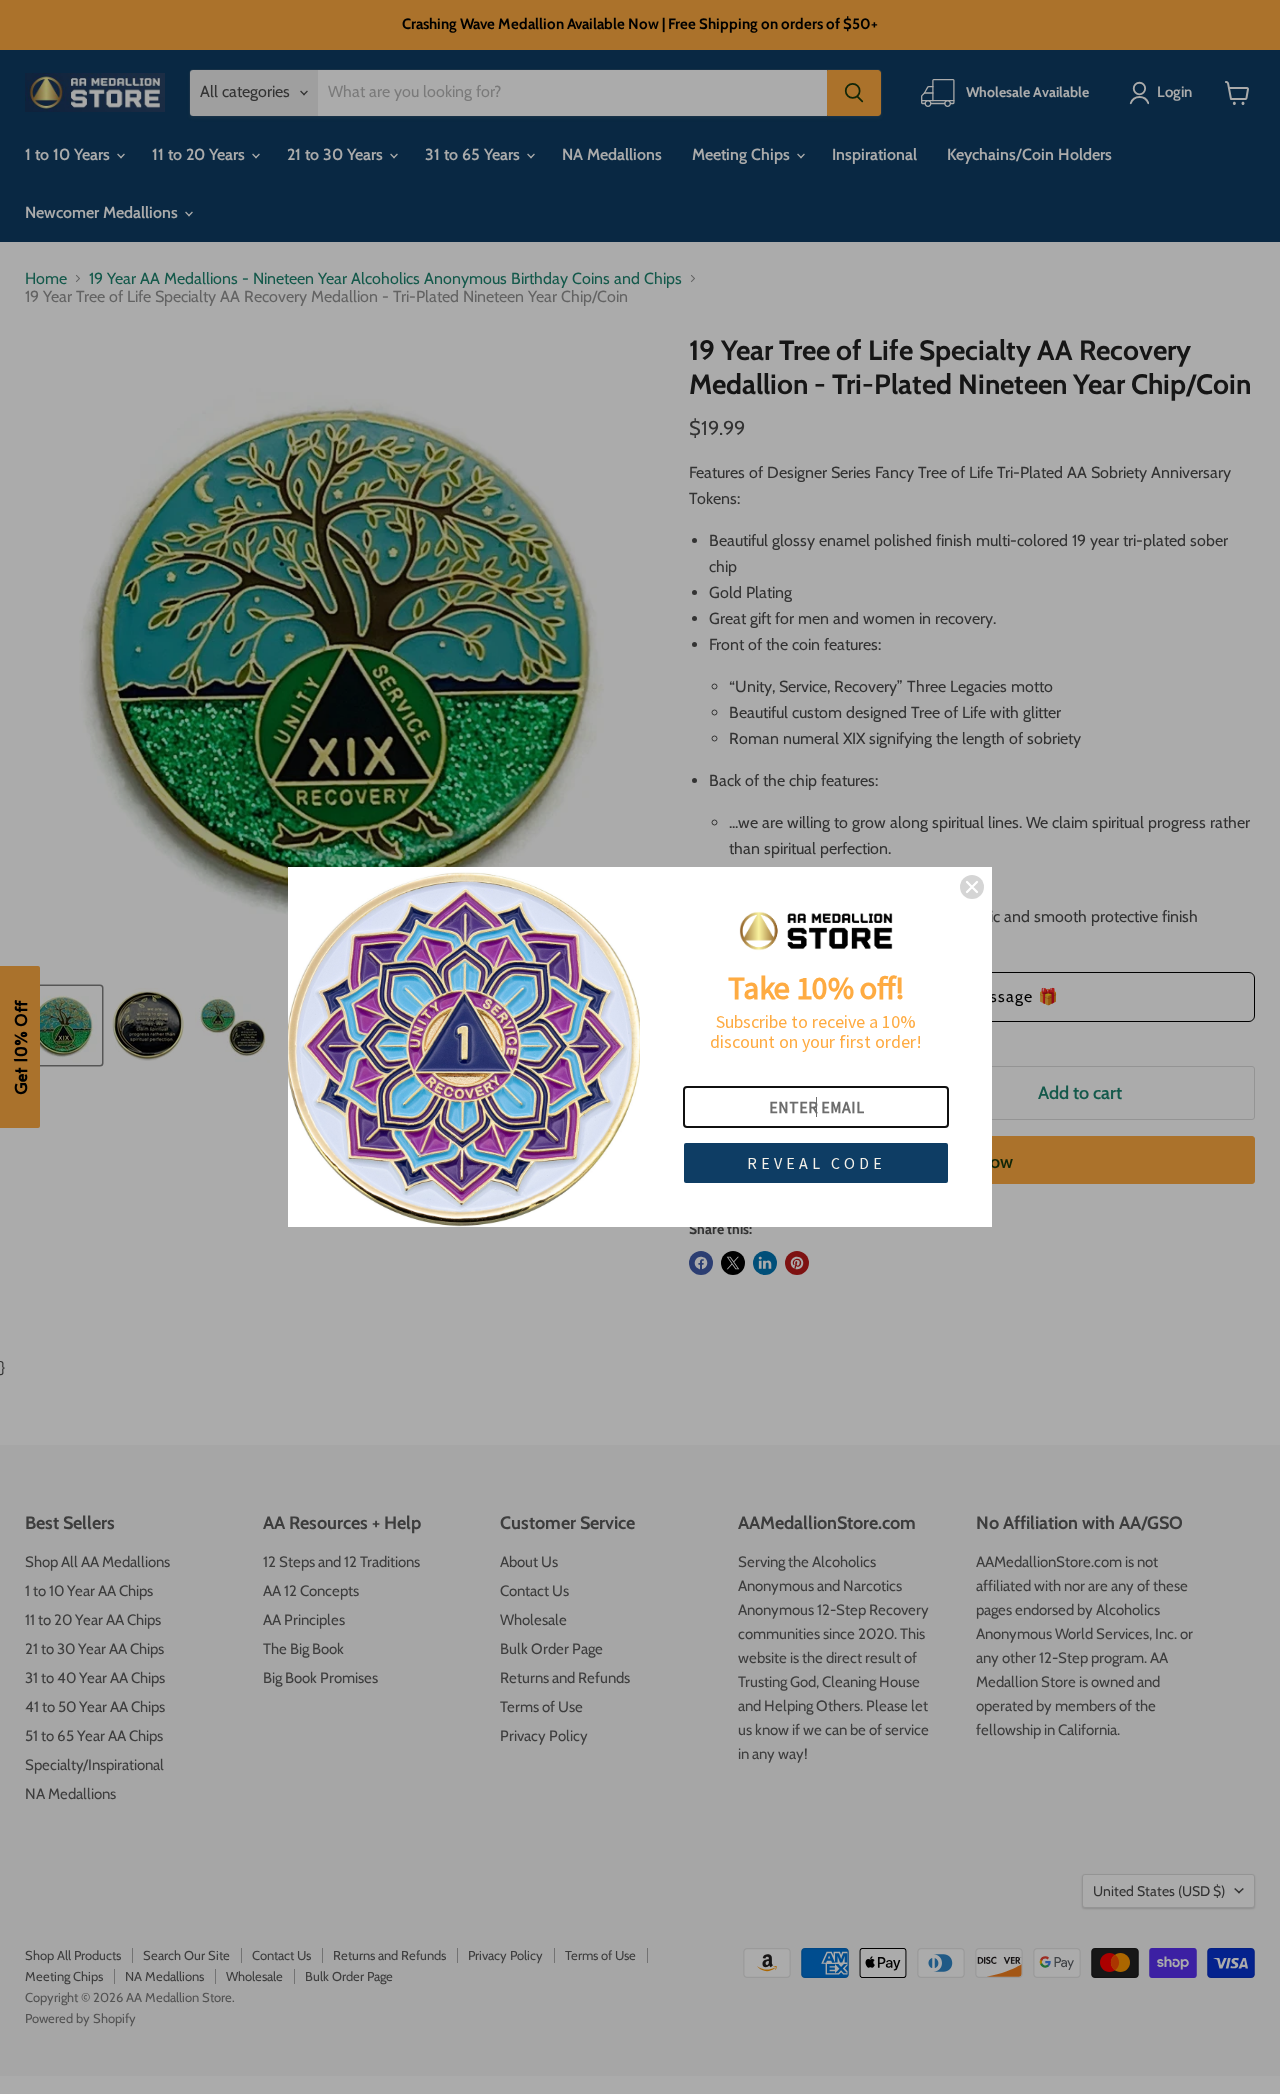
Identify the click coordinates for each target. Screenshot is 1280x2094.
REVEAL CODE (816, 1163)
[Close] (972, 887)
